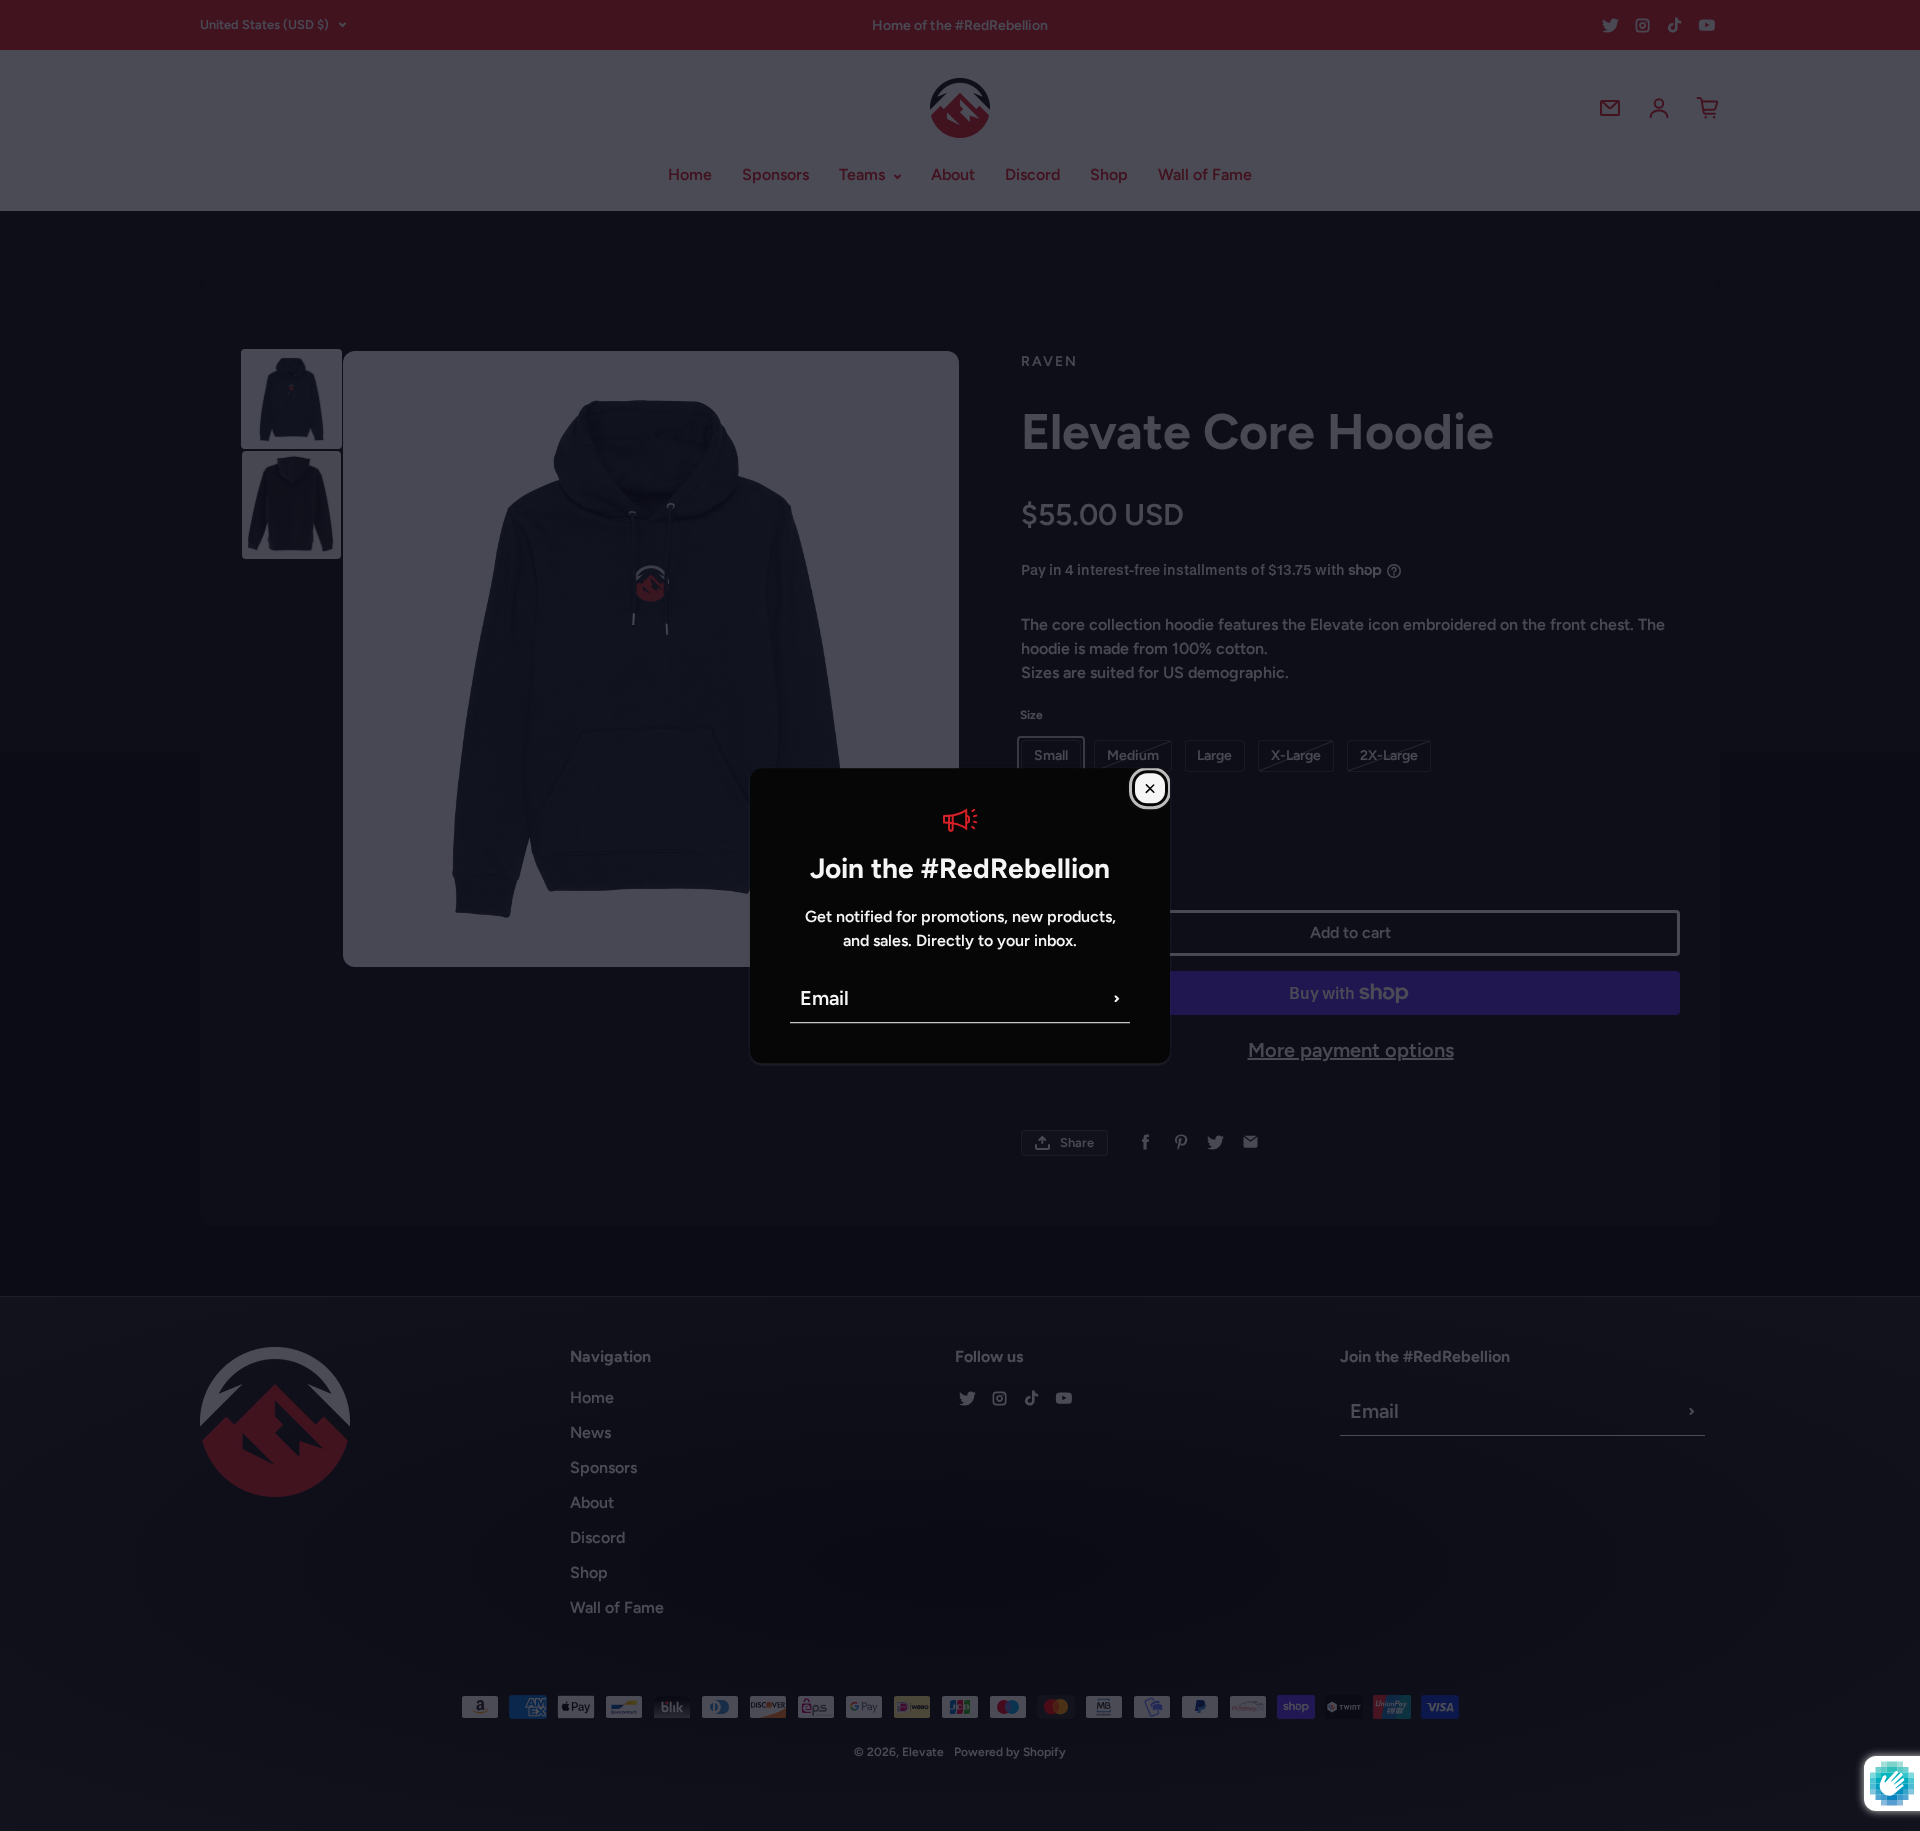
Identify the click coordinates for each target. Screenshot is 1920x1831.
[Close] (1150, 788)
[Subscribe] (1117, 998)
